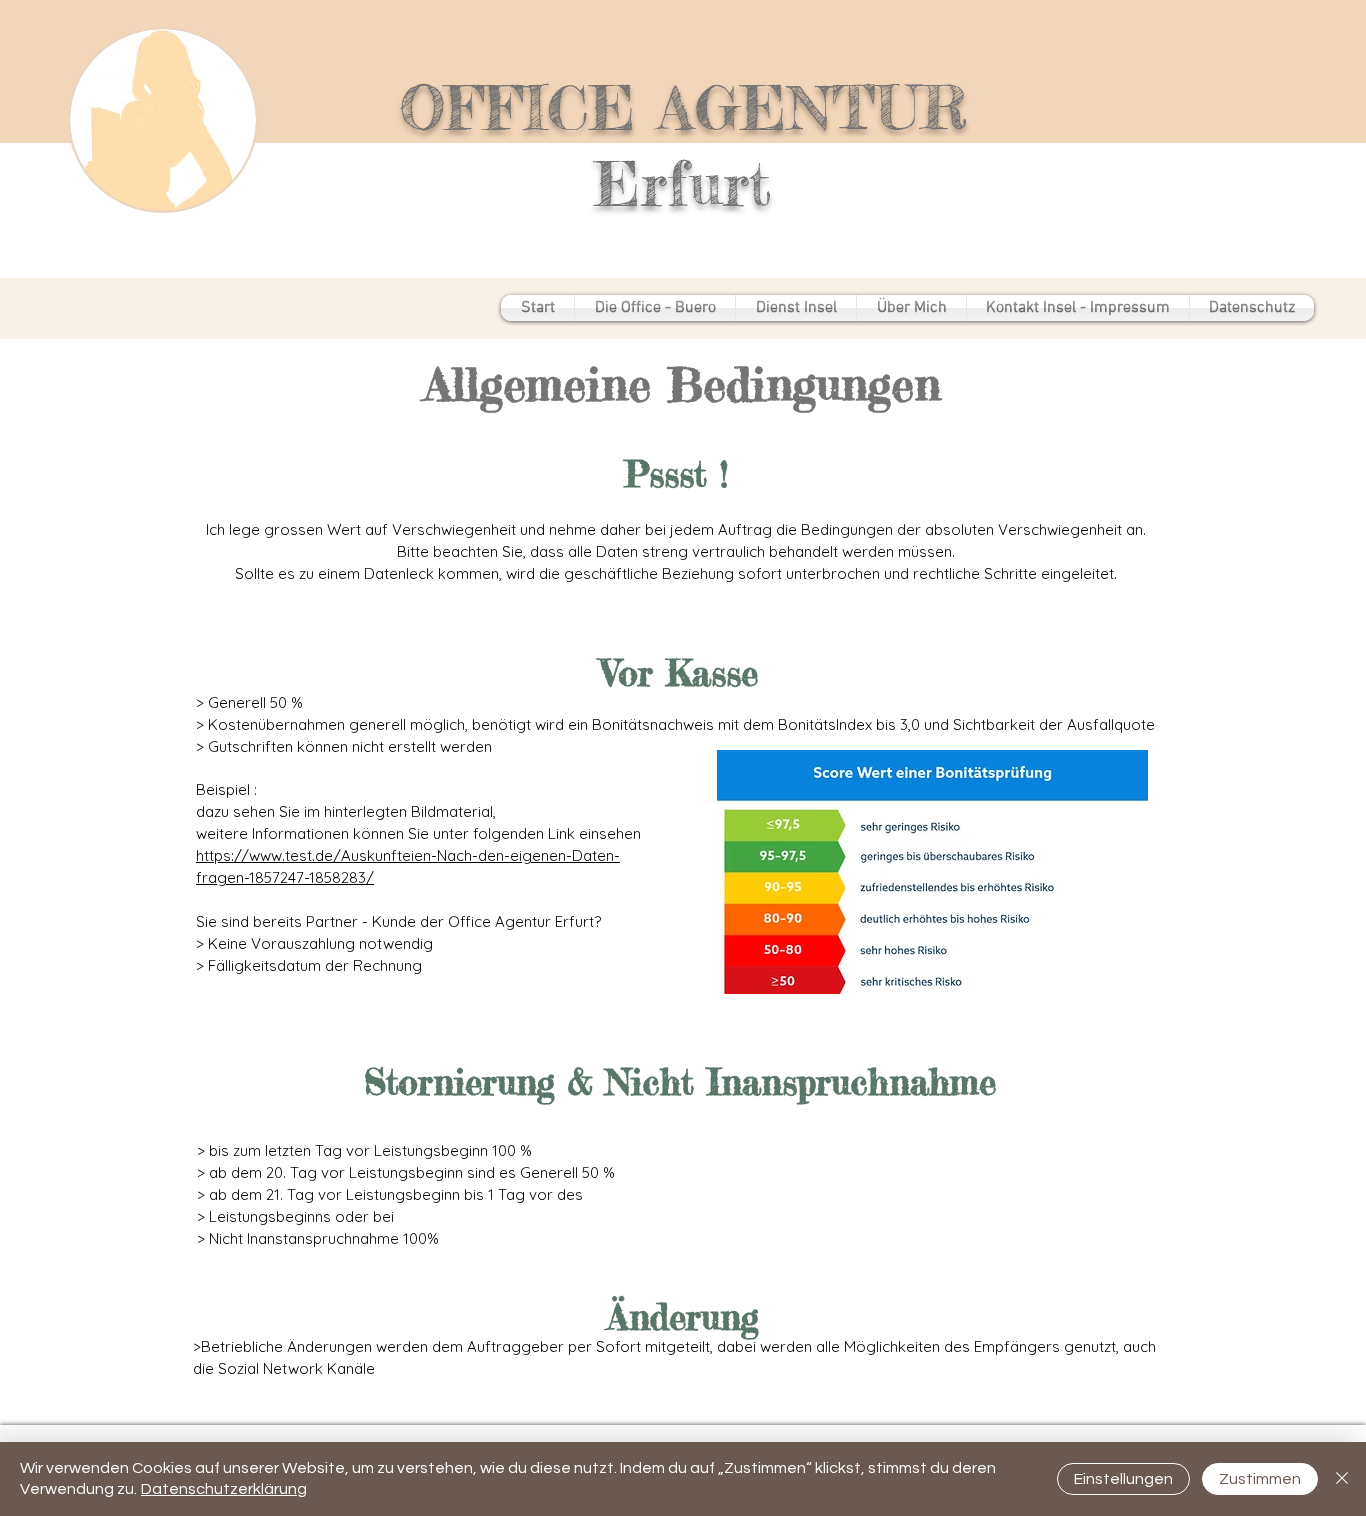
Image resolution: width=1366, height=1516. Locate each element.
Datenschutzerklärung (224, 1489)
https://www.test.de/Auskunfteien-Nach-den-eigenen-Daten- (408, 855)
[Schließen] (1342, 1479)
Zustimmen (1260, 1479)
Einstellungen (1123, 1479)
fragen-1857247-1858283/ (285, 877)
